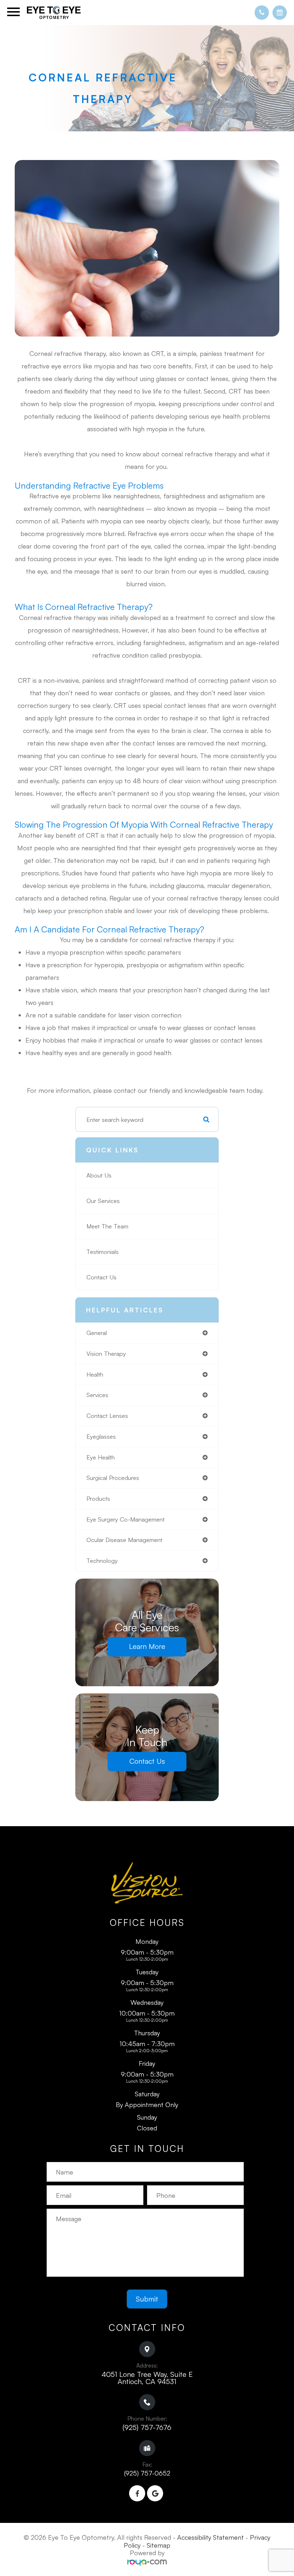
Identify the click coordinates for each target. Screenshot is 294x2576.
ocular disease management (124, 1540)
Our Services (103, 1201)
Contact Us (101, 1277)
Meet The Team (107, 1226)
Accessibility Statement (210, 2537)
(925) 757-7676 (147, 2427)
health (95, 1374)
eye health (101, 1457)
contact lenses (107, 1416)
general (97, 1333)
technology (102, 1560)
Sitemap (158, 2545)
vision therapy (106, 1353)
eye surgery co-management (125, 1519)
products (98, 1498)
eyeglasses (101, 1436)
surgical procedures (113, 1478)
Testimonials (103, 1252)
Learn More (147, 1646)
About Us (99, 1175)
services (97, 1395)
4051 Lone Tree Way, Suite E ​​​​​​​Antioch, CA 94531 (147, 2378)
